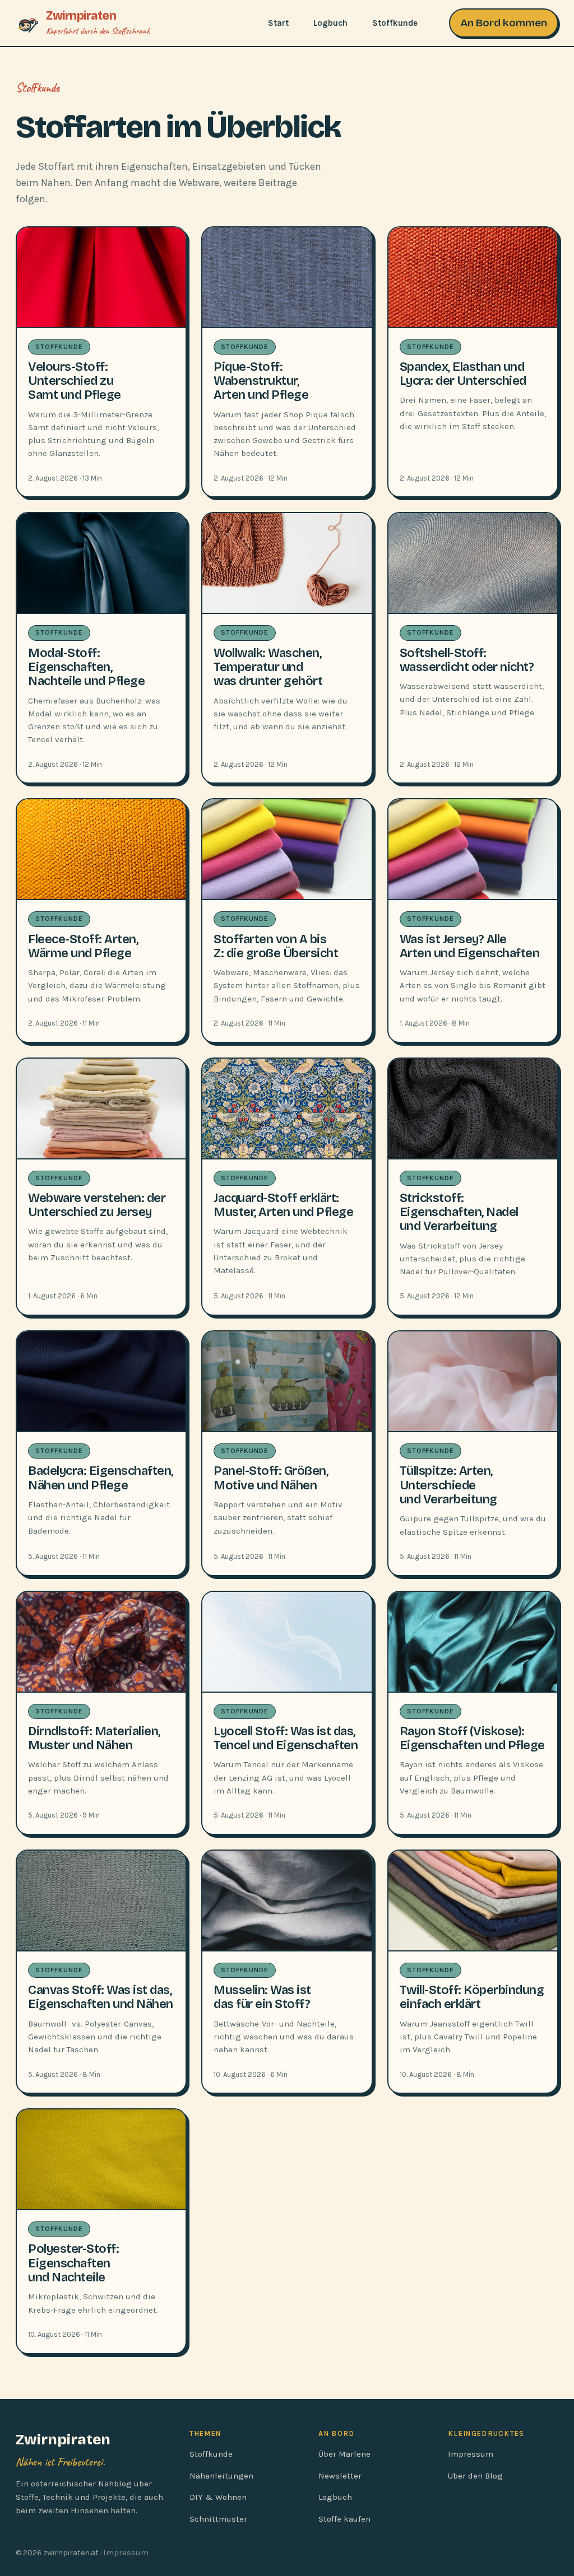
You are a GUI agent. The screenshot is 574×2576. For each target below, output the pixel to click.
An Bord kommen (504, 23)
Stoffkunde (395, 23)
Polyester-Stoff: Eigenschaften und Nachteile (73, 2263)
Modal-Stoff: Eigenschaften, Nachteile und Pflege (86, 667)
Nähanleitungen (221, 2476)
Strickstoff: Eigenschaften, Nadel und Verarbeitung (459, 1212)
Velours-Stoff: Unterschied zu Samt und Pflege (75, 381)
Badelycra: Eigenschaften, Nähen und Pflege (101, 1478)
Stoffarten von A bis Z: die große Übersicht (276, 946)
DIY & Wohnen (218, 2497)
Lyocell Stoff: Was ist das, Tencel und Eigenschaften (286, 1738)
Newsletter (340, 2476)
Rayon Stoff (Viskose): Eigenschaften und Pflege (472, 1738)
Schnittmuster (218, 2519)
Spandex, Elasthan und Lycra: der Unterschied (463, 374)
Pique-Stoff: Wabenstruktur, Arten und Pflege (261, 381)
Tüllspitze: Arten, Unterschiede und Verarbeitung (448, 1485)
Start (278, 23)
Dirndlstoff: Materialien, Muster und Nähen (94, 1738)
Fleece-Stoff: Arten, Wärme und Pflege (83, 946)
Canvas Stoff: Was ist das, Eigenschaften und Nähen (101, 1997)
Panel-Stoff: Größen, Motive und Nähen (271, 1478)
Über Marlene (344, 2454)
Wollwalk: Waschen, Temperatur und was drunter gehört (268, 667)
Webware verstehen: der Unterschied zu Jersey (97, 1205)
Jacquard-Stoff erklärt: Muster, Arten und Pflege (283, 1205)
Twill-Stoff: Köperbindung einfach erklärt (472, 1997)
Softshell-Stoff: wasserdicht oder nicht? (467, 660)
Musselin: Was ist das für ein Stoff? (262, 1997)
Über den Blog (475, 2476)
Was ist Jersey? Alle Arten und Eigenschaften (470, 946)
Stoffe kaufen (344, 2519)
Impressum (471, 2454)
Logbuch (330, 23)
